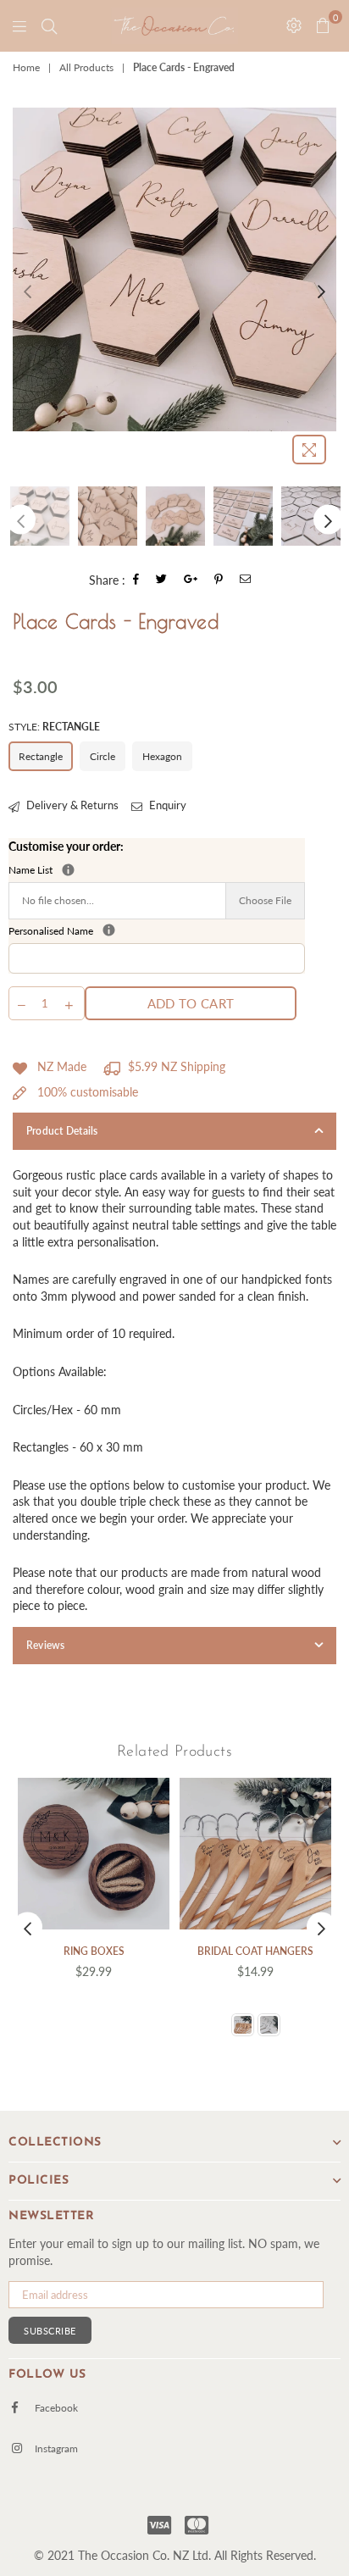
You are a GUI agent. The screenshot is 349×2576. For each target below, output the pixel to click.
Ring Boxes (94, 1951)
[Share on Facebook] (136, 580)
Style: (54, 727)
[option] (174, 269)
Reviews (46, 1645)
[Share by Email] (246, 580)
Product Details (62, 1131)
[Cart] (49, 25)
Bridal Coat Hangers (255, 1951)
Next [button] (321, 290)
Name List (123, 870)
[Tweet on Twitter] (162, 580)
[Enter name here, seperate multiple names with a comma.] (109, 930)
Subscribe (50, 2331)
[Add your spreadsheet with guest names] (68, 870)
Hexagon (162, 756)
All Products (86, 67)
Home (26, 67)
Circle (102, 756)
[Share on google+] (191, 580)
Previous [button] (28, 290)
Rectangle (41, 756)
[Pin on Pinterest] (219, 580)
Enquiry (166, 805)
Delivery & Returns (71, 805)
